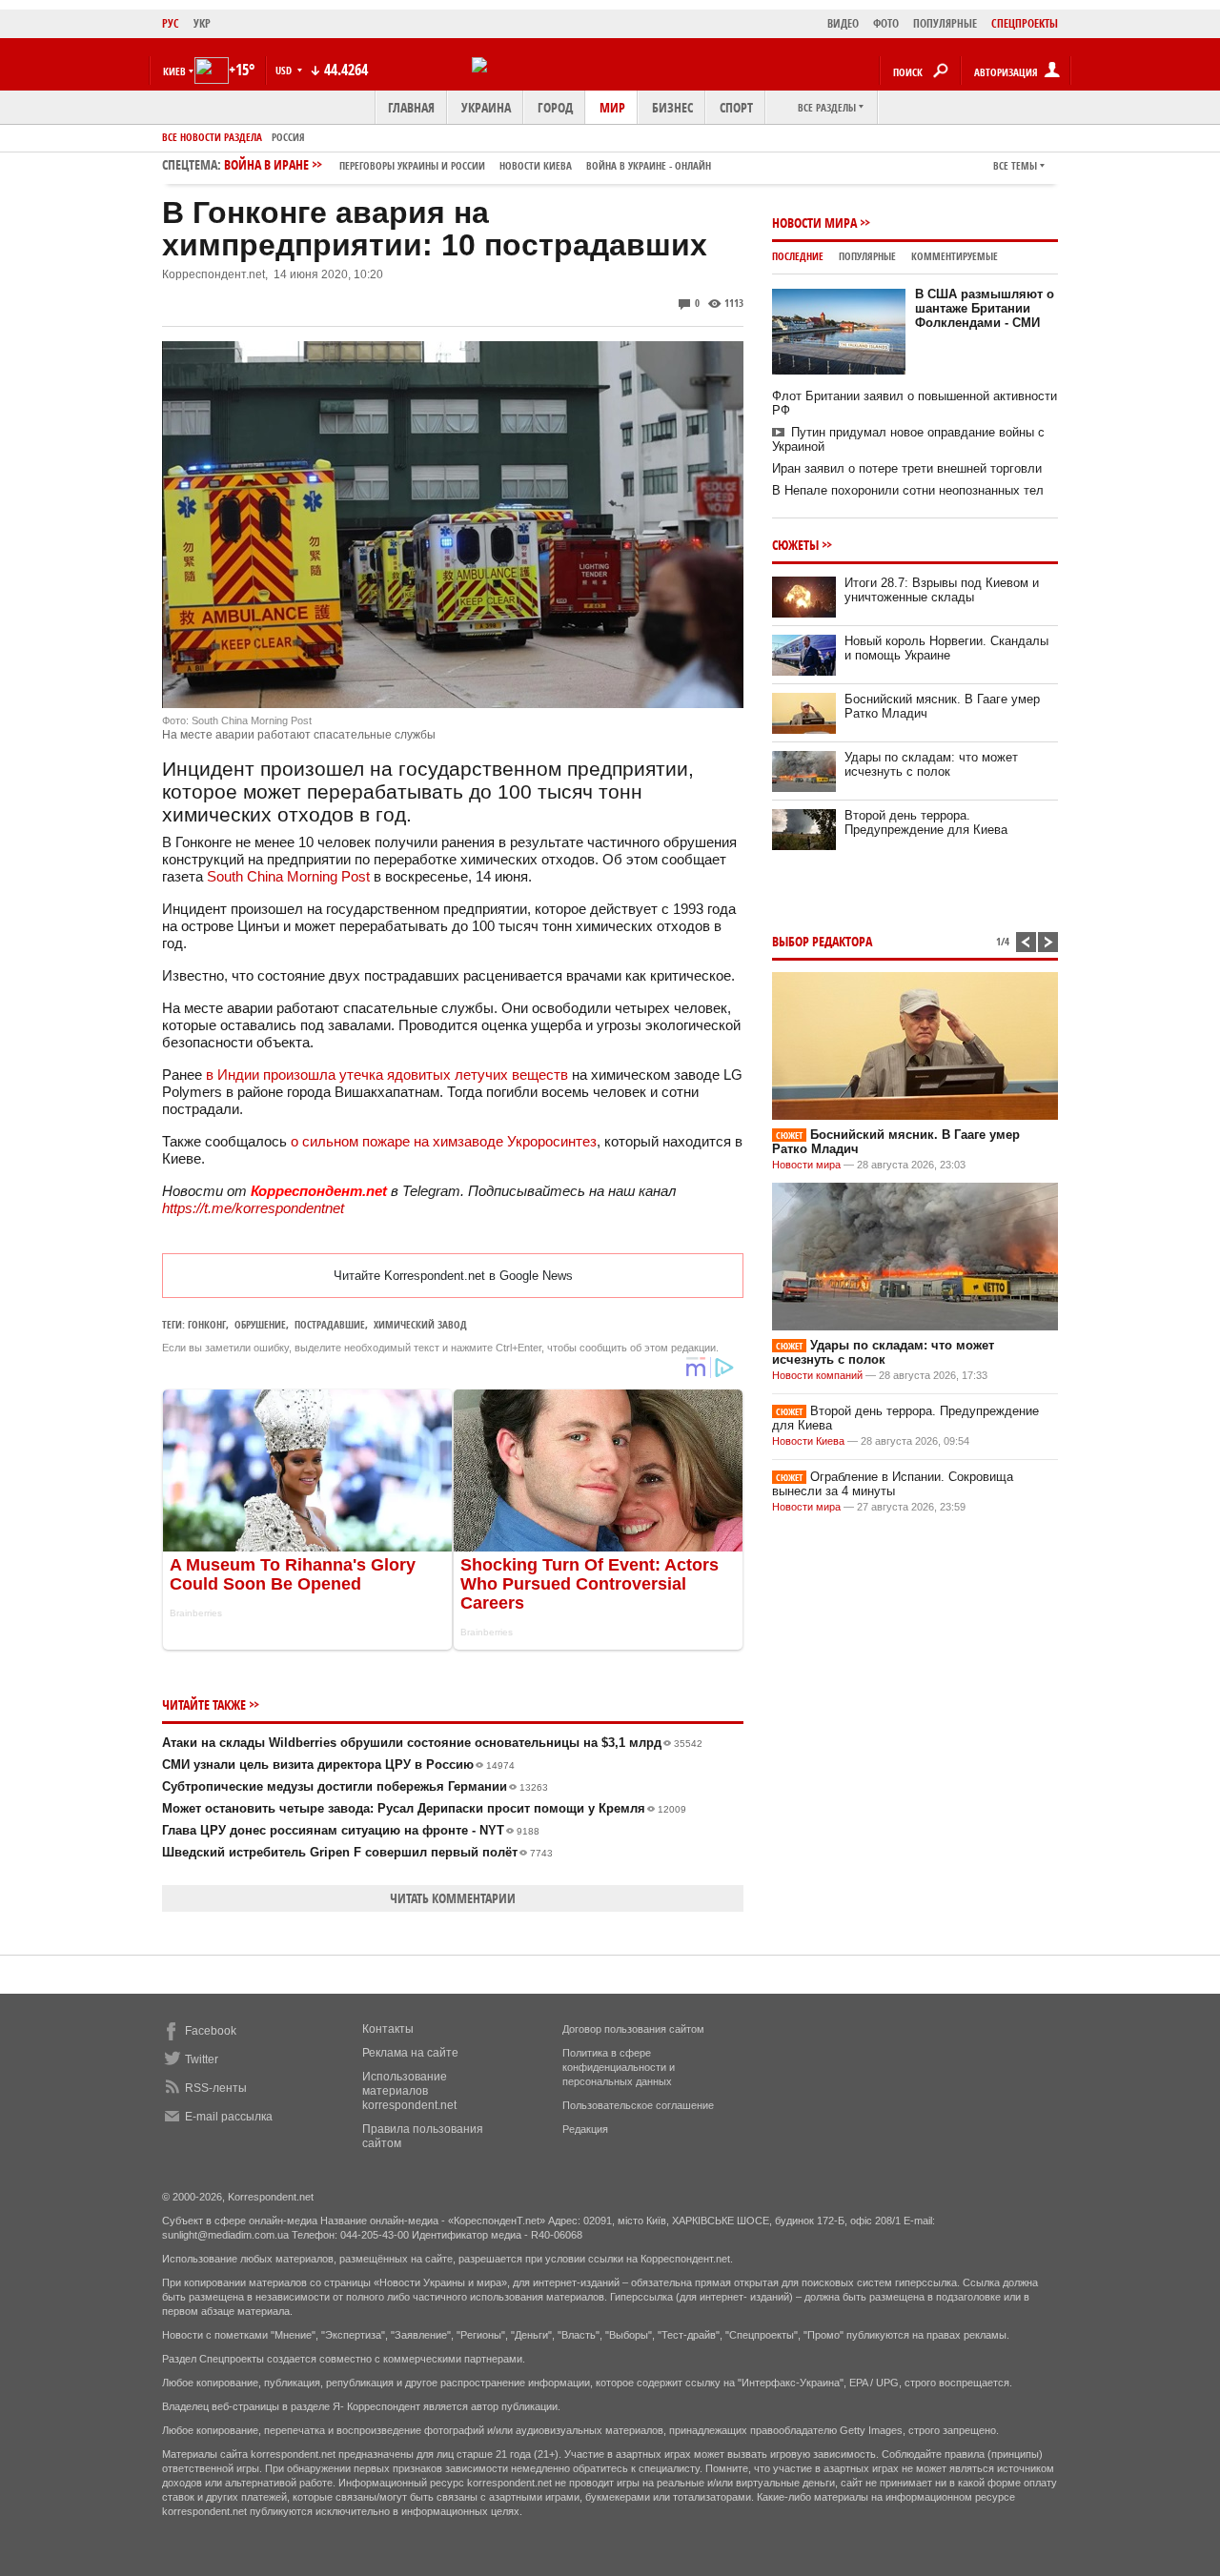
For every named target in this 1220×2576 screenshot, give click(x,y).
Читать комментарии (453, 1898)
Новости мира (814, 223)
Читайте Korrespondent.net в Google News (453, 1276)
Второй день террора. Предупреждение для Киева (926, 822)
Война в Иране (468, 164)
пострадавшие (330, 1324)
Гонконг (207, 1324)
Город (555, 107)
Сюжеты (795, 545)
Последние (798, 256)
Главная (411, 107)
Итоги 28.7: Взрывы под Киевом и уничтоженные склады (942, 590)
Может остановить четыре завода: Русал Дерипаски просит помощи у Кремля (424, 1808)
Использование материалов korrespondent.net (409, 2091)
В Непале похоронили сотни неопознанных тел (908, 490)
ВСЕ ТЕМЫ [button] (1015, 165)
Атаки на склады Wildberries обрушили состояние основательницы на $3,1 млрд (432, 1743)
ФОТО (886, 23)
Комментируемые (955, 256)
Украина (486, 107)
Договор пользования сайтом (633, 2029)
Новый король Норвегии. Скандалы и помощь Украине (946, 648)
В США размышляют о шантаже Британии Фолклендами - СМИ (985, 308)
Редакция (585, 2129)
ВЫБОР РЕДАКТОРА (822, 941)
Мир (612, 107)
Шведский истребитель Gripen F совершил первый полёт (357, 1852)
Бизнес (672, 107)
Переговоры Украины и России (412, 165)
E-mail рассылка (229, 2117)
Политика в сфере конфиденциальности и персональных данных (619, 2067)
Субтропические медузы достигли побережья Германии (355, 1786)
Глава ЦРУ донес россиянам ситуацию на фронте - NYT (351, 1830)
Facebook (211, 2031)
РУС (171, 23)
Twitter (202, 2059)
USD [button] (285, 70)
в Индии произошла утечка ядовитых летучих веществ (387, 1075)
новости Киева (536, 165)
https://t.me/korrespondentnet (253, 1208)
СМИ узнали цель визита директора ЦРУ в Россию (338, 1765)
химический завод (420, 1324)
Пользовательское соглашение (638, 2105)
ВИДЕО (843, 23)
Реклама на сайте (410, 2053)
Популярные (867, 256)
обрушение (260, 1324)
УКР (202, 23)
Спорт (736, 107)
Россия (288, 137)
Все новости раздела (212, 137)
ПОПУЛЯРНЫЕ (945, 23)
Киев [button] (174, 71)
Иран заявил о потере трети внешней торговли (907, 468)
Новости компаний (817, 1375)
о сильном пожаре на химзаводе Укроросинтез (444, 1141)
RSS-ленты (216, 2088)
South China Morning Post (288, 876)
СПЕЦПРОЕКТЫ (1025, 23)
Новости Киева (808, 1441)
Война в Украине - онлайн (649, 165)
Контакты (388, 2029)
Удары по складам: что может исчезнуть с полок (931, 764)
